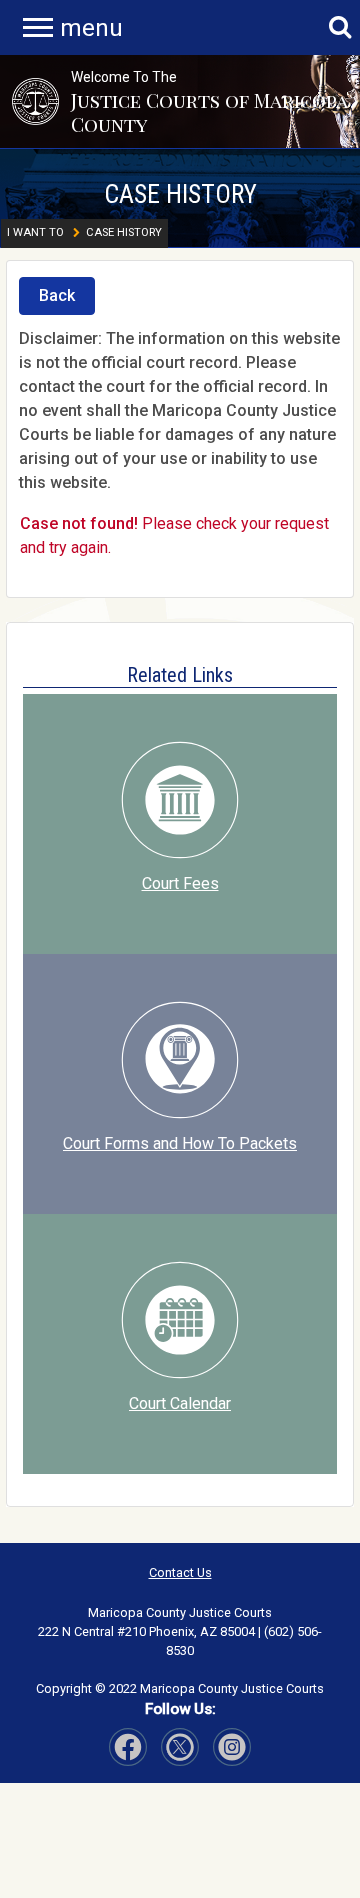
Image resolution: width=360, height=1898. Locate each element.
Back (57, 295)
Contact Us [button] (180, 1572)
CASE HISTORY (180, 194)
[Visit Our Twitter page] (232, 1747)
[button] (35, 101)
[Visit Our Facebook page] (128, 1747)
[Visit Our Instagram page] (180, 1747)
